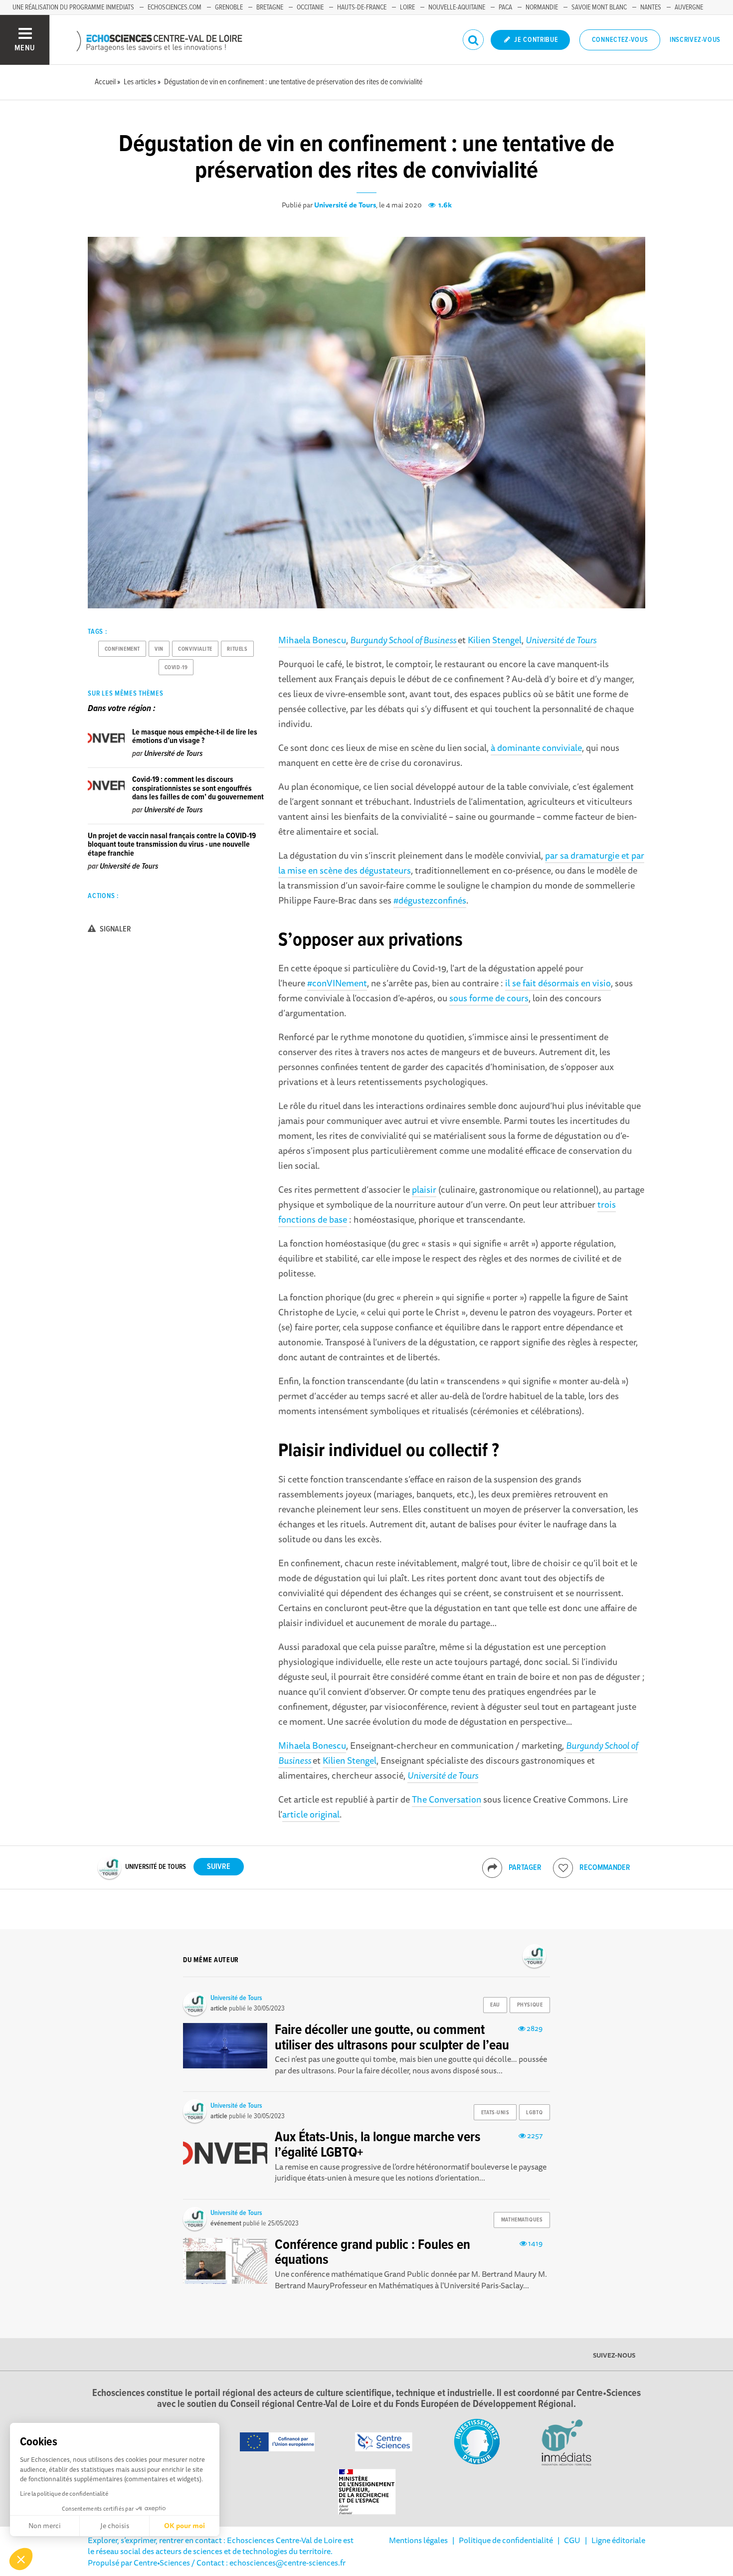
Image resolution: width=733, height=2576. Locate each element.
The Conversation (447, 1799)
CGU (572, 2540)
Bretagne (270, 7)
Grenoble (229, 7)
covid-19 (176, 668)
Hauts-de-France (362, 7)
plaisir (424, 1189)
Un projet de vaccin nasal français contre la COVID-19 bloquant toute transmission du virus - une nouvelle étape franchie (172, 845)
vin (159, 649)
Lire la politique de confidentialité (64, 2493)
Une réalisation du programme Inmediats (73, 7)
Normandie (542, 7)
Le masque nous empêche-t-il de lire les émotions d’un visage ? (195, 737)
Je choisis (115, 2526)
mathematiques (522, 2220)
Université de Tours (345, 205)
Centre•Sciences (162, 2563)
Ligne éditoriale (618, 2540)
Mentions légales (418, 2540)
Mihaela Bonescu (312, 640)
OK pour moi (184, 2526)
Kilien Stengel (495, 640)
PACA (505, 7)
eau (495, 2005)
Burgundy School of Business (404, 640)
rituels (237, 649)
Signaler (115, 929)
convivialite (195, 649)
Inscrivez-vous (695, 40)
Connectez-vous (620, 40)
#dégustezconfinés (430, 900)
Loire (407, 7)
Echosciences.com (175, 7)
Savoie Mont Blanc (599, 7)
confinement (122, 649)
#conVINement (337, 983)
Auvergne (689, 7)
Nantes (651, 7)
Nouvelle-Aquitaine (457, 7)
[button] (21, 2559)
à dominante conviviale (536, 747)
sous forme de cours (489, 998)
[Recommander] (563, 1868)
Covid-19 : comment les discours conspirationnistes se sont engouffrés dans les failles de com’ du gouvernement (198, 788)
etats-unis (495, 2113)
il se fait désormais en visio (558, 983)
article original (311, 1814)
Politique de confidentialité (506, 2540)
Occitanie (310, 7)
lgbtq (534, 2113)
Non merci (45, 2526)
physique (530, 2005)
